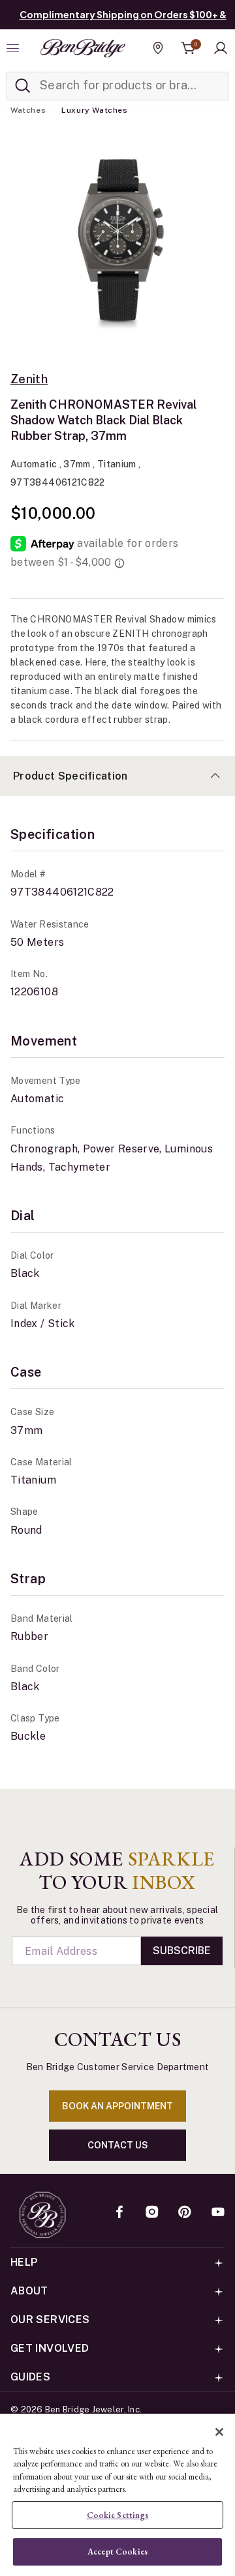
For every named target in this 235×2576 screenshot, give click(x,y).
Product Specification (70, 776)
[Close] (219, 2432)
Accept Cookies (117, 2552)
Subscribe (182, 1951)
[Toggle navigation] (14, 48)
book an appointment (117, 2106)
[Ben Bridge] (83, 48)
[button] (221, 48)
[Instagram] (152, 2213)
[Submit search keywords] (23, 86)
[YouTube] (218, 2213)
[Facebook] (119, 2213)
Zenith (29, 379)
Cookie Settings (118, 2515)
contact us (118, 2145)
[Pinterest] (185, 2213)
